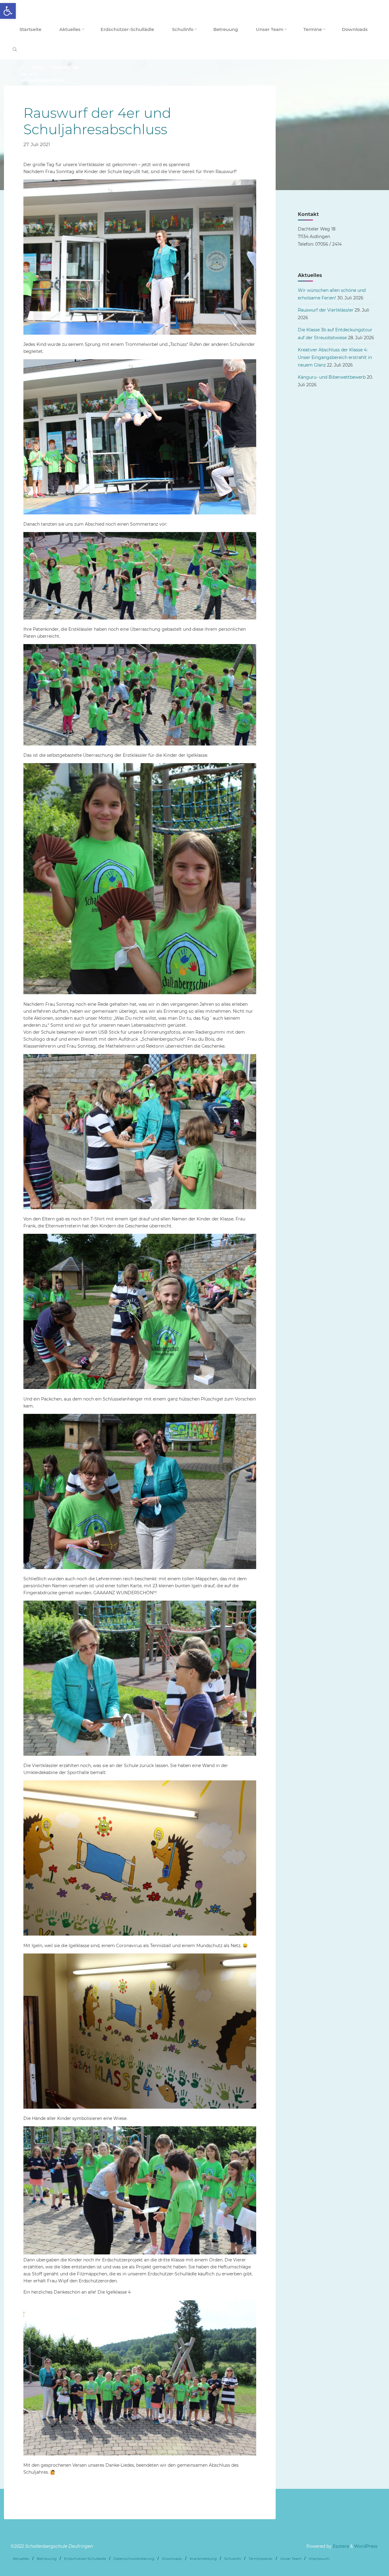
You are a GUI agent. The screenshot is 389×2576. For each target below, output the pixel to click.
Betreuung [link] (47, 2559)
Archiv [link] (38, 68)
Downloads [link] (172, 2559)
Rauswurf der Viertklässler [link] (326, 310)
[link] (8, 11)
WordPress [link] (366, 2546)
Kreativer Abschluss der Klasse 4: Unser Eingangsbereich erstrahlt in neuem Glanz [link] (335, 357)
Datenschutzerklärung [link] (134, 2559)
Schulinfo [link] (233, 2559)
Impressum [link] (319, 2559)
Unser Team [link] (291, 2559)
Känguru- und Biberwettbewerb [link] (332, 377)
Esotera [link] (340, 2546)
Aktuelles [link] (21, 2559)
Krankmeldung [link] (203, 2559)
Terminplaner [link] (261, 2559)
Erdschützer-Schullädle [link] (85, 2559)
